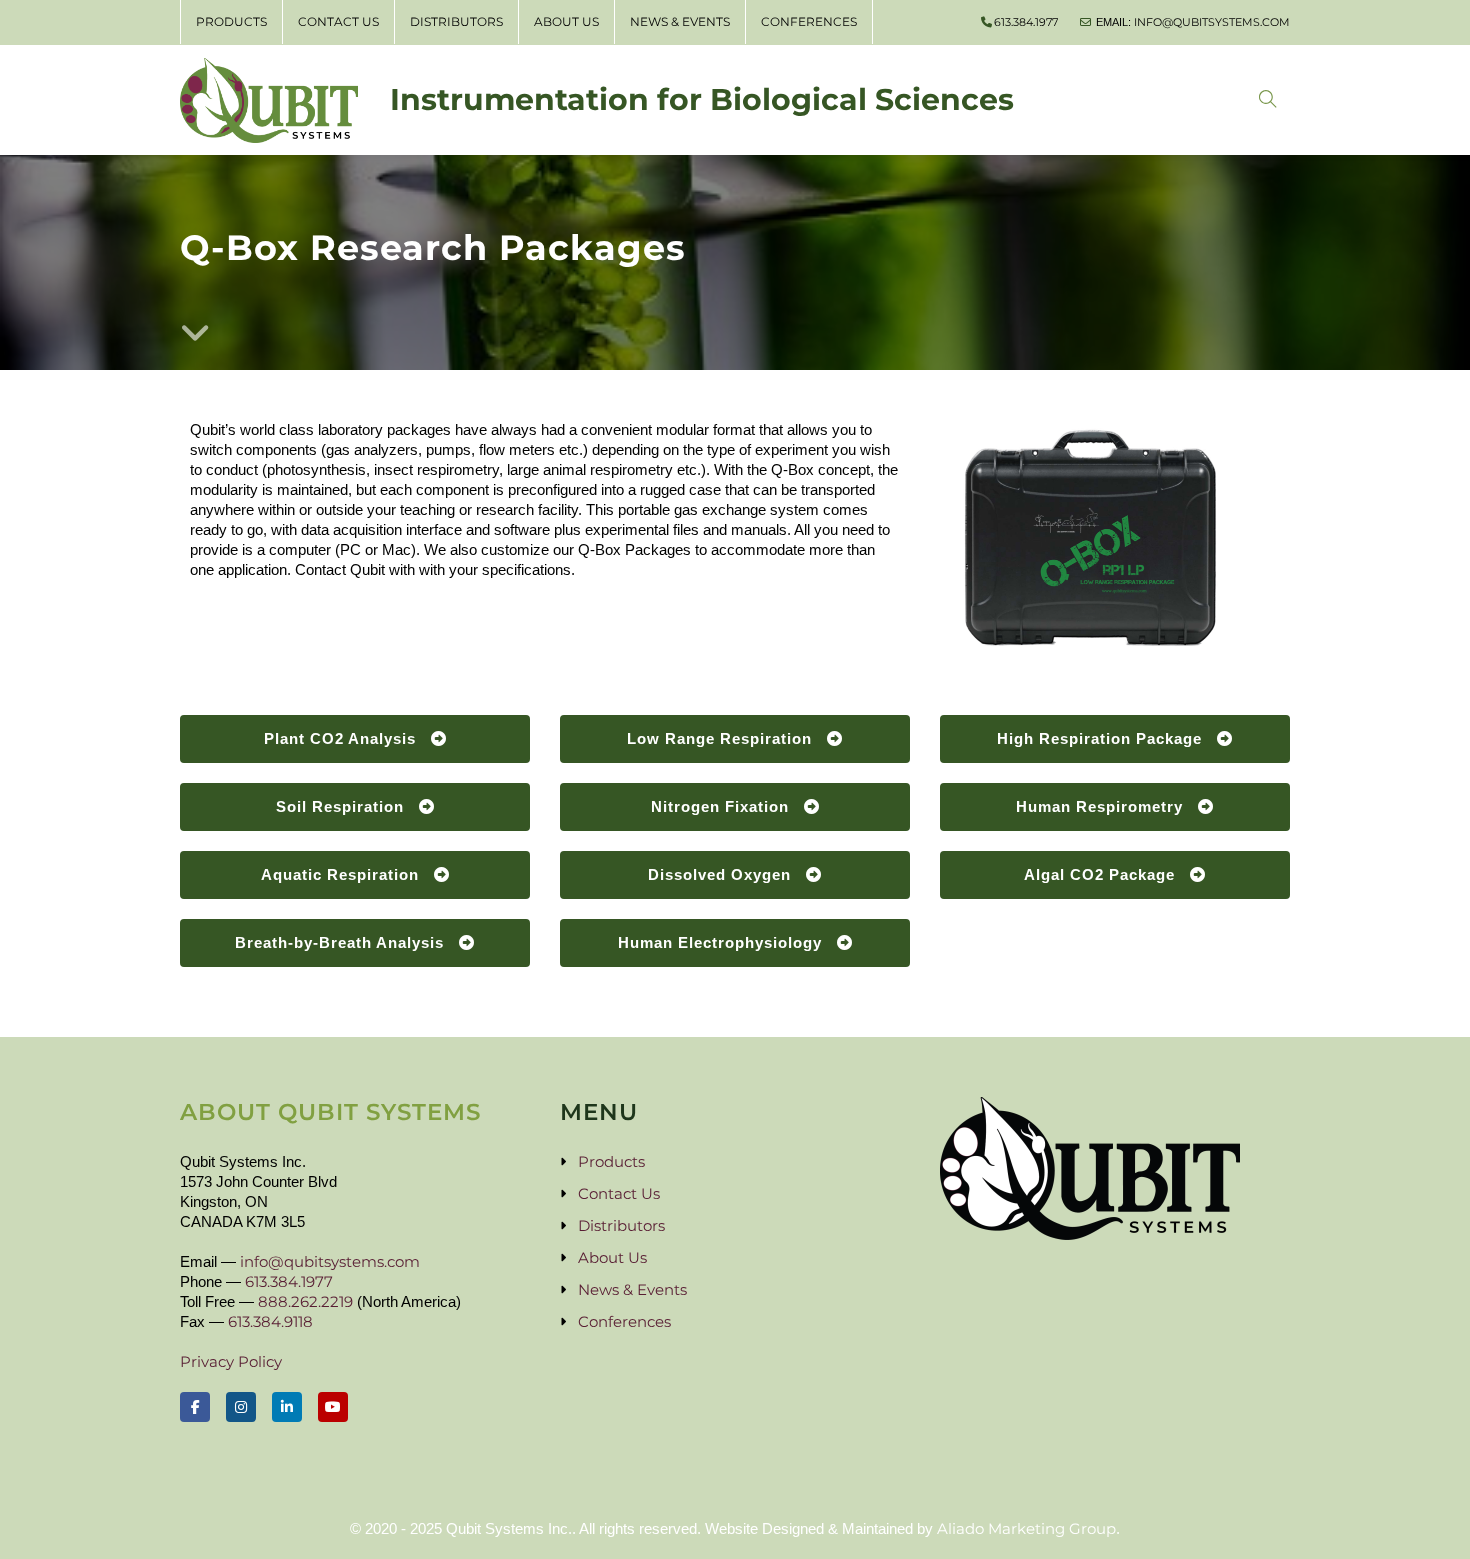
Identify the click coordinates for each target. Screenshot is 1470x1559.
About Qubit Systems (330, 1112)
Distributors (456, 21)
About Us (566, 21)
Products (231, 21)
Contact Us (338, 21)
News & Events (680, 21)
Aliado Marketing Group (1026, 1528)
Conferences (809, 21)
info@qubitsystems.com (1212, 22)
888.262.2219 (305, 1301)
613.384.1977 (1026, 22)
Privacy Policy (231, 1361)
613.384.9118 (270, 1321)
